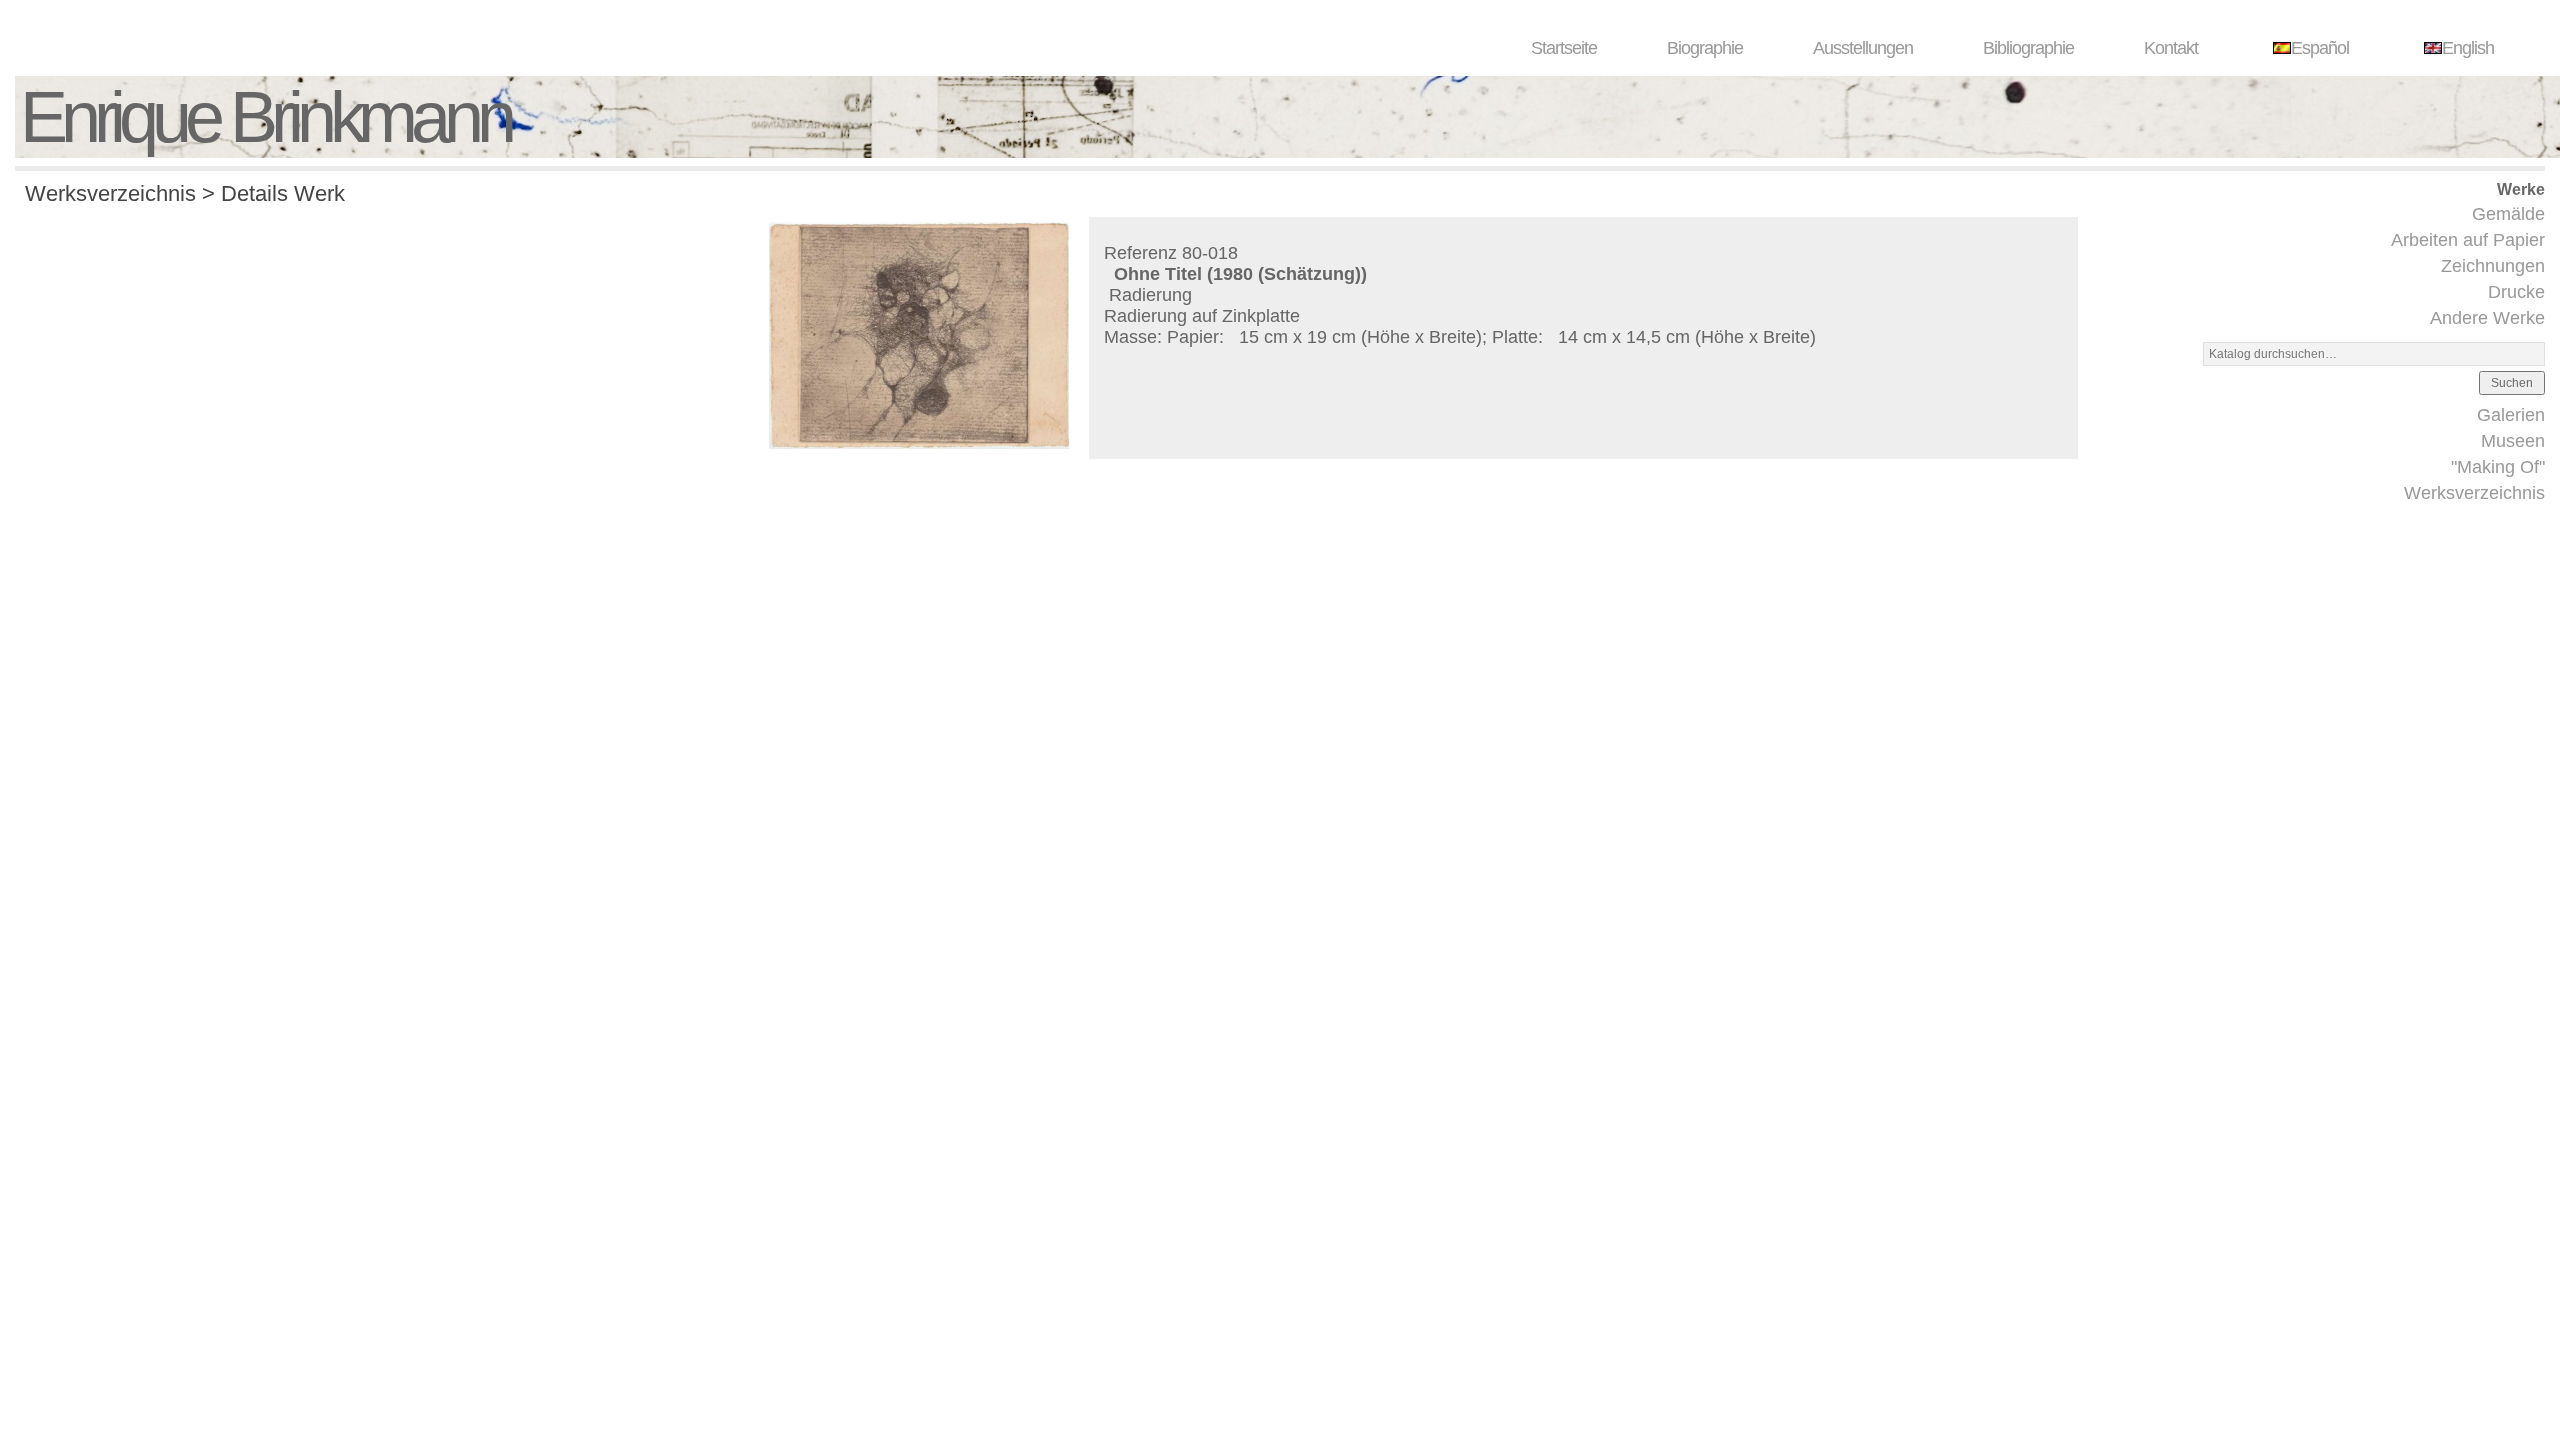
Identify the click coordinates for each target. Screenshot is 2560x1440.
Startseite (1564, 48)
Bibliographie (2028, 48)
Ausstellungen (1863, 48)
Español (2320, 48)
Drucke (2516, 292)
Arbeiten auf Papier (2468, 240)
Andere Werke (2487, 318)
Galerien (2511, 415)
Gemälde (2508, 214)
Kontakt (2171, 48)
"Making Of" (2498, 467)
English (2468, 48)
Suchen (2512, 383)
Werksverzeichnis (2474, 493)
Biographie (1705, 48)
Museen (2513, 441)
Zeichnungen (2493, 266)
